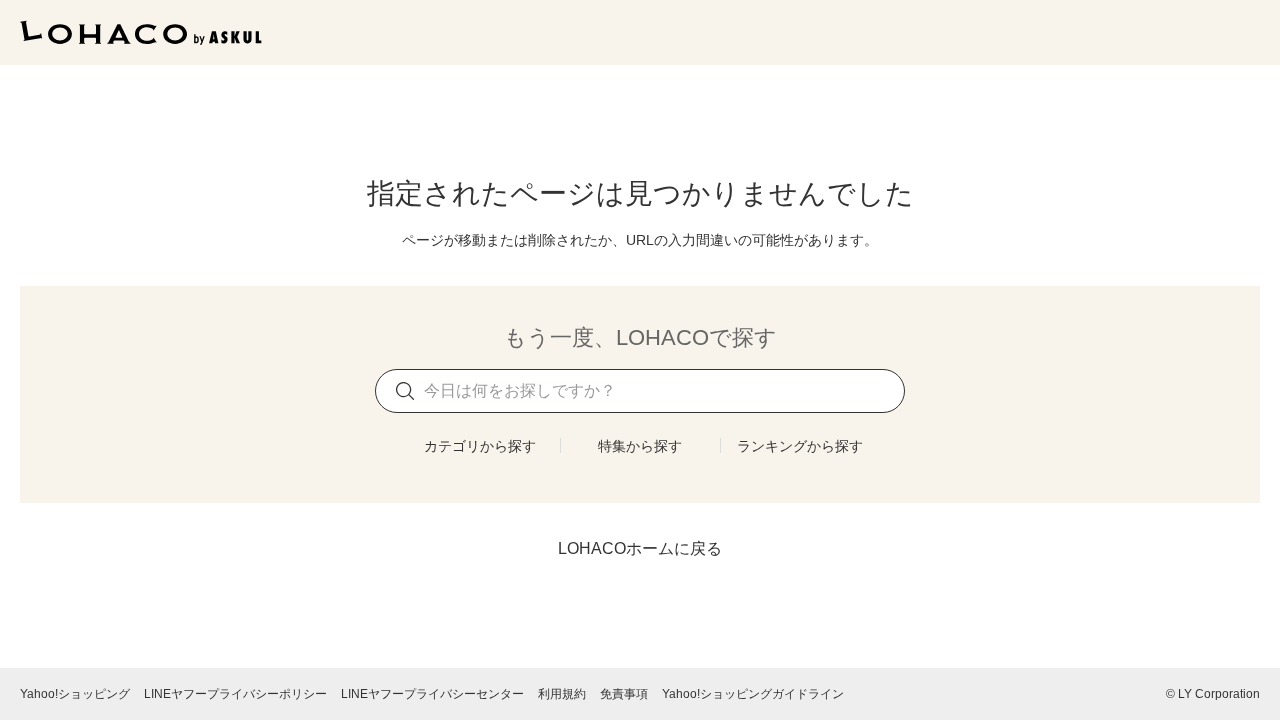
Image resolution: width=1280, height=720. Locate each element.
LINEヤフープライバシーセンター (432, 694)
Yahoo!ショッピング (75, 694)
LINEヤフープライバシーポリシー (235, 694)
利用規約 (562, 694)
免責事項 (624, 694)
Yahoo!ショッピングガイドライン (753, 694)
